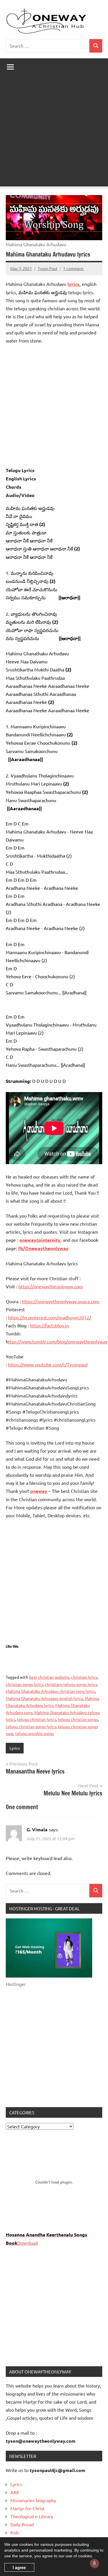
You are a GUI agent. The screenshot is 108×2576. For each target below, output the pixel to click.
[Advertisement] (54, 133)
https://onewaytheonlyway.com (51, 1286)
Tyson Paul (48, 268)
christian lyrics (84, 1677)
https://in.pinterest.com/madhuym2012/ (50, 1317)
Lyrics (15, 1748)
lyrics (73, 284)
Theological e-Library (32, 2516)
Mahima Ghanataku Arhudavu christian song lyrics (50, 1691)
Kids (15, 2532)
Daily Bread (22, 2524)
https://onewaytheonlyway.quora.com (61, 1301)
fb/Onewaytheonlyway (43, 1248)
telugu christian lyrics (37, 1719)
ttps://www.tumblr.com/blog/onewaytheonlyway (58, 1341)
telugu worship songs (35, 1733)
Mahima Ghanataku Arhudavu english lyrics (44, 1698)
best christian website (49, 1677)
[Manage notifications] (94, 2563)
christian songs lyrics (24, 1684)
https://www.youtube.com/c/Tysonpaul (48, 1364)
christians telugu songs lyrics (71, 1684)
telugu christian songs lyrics (31, 1726)
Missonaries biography (33, 2500)
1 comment (73, 268)
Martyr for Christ (28, 2508)
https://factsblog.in (49, 1325)
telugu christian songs (78, 1719)
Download (28, 2243)
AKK (15, 2492)
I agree (19, 2567)
